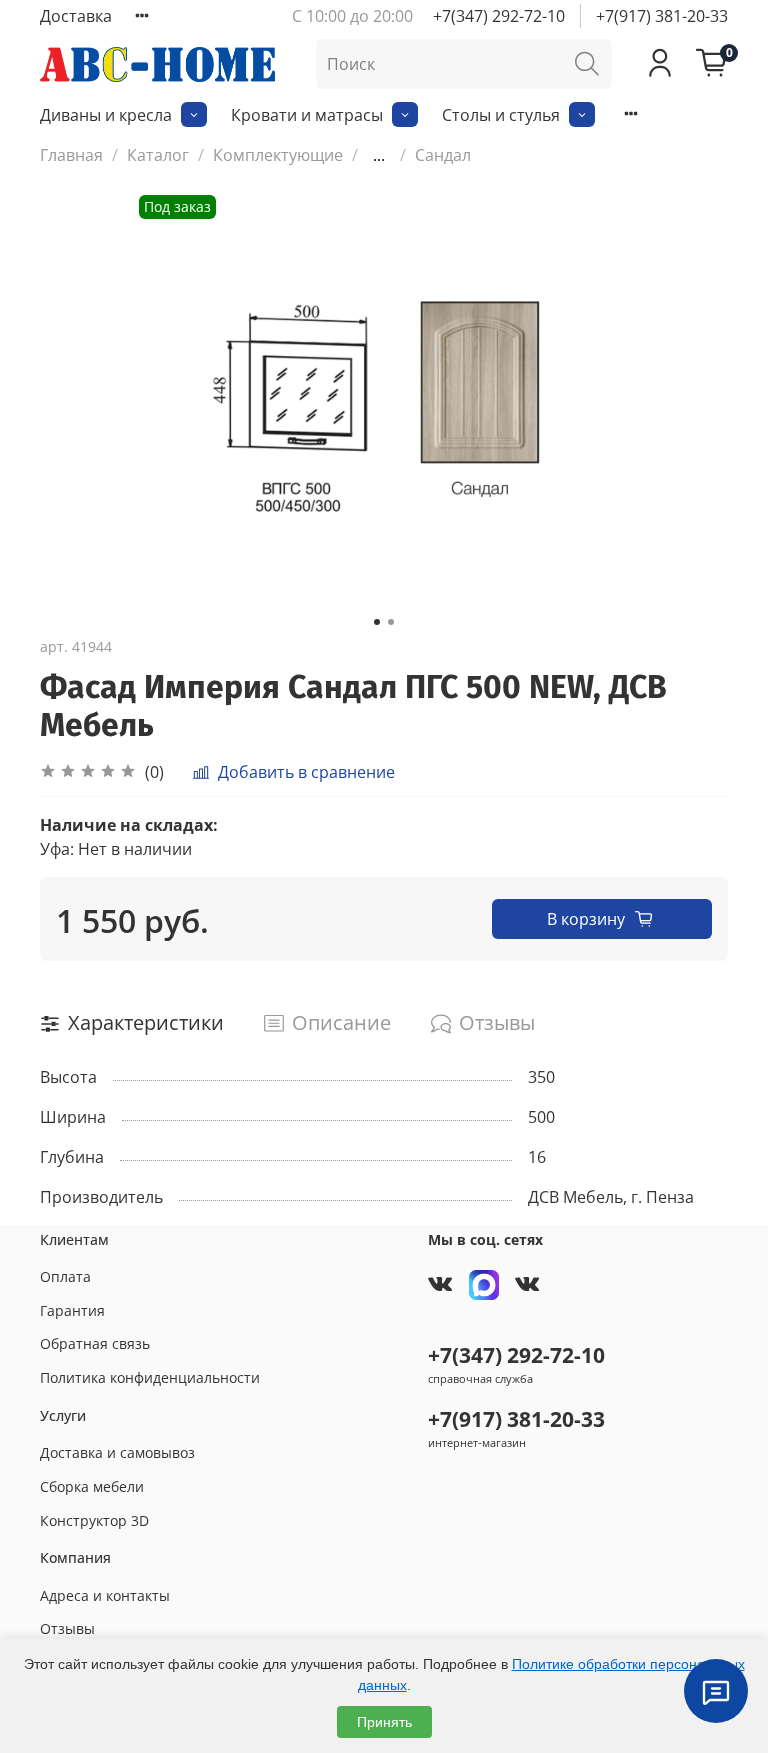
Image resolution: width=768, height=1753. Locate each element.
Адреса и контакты (105, 1595)
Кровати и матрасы (307, 115)
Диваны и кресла (106, 115)
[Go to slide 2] (391, 622)
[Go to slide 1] (377, 622)
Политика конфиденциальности (150, 1377)
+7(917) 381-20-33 (662, 16)
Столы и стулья (501, 115)
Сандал (443, 155)
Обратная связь (95, 1343)
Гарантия (72, 1310)
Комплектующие (278, 155)
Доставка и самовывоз (117, 1452)
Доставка (76, 16)
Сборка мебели (92, 1486)
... (379, 155)
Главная (71, 155)
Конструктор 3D (94, 1520)
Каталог (158, 155)
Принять (384, 1722)
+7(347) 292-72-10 (499, 16)
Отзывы (67, 1628)
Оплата (65, 1276)
